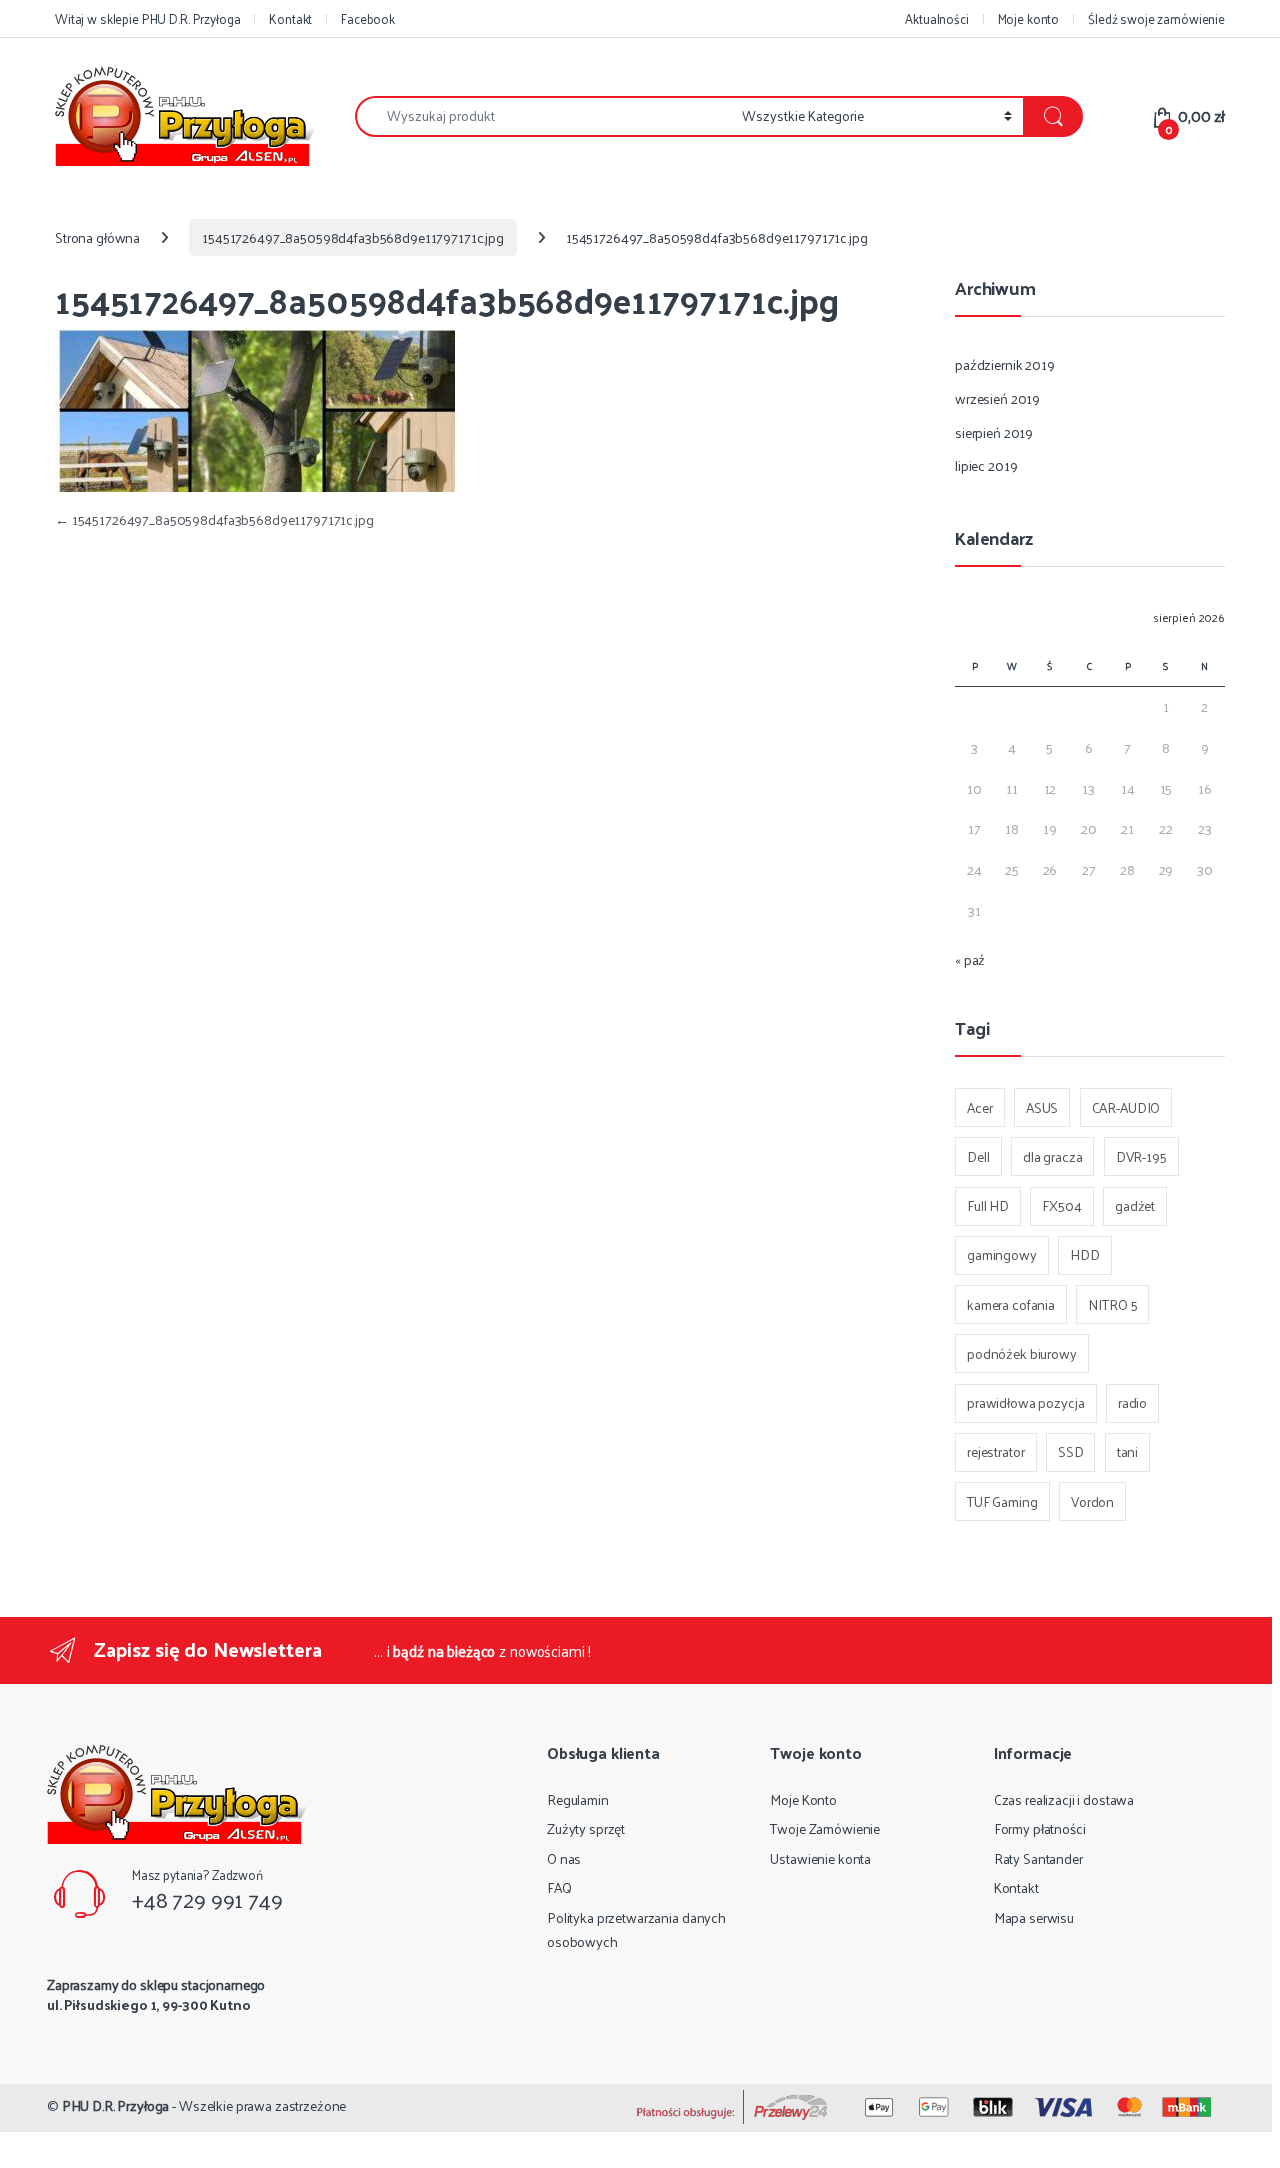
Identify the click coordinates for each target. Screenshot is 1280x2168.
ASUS (1042, 1107)
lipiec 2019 (986, 465)
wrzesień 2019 (997, 398)
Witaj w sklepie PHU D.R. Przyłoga (147, 18)
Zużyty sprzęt (586, 1828)
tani (1127, 1451)
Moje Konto (803, 1799)
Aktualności (936, 18)
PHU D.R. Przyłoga (116, 2105)
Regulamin (578, 1799)
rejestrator (995, 1451)
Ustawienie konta (820, 1858)
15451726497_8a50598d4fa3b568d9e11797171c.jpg (353, 237)
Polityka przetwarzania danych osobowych (636, 1929)
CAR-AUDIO (1126, 1107)
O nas (564, 1858)
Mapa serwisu (1034, 1917)
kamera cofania (1011, 1304)
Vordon (1092, 1501)
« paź (970, 959)
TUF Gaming (1002, 1501)
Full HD (988, 1205)
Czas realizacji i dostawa (1064, 1799)
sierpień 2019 (994, 432)
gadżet (1135, 1205)
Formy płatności (1040, 1828)
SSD (1071, 1451)
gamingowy (1002, 1254)
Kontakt (290, 18)
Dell (978, 1156)
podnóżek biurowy (1022, 1353)
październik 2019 (1005, 364)
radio (1132, 1402)
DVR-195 (1141, 1156)
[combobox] (543, 116)
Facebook (368, 18)
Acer (979, 1107)
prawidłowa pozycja (1025, 1402)
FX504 (1061, 1205)
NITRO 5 (1112, 1304)
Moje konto (1029, 18)
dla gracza (1053, 1156)
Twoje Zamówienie (825, 1828)
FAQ (559, 1887)
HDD (1085, 1254)
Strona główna (97, 237)
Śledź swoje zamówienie (1156, 18)
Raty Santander (1038, 1858)
